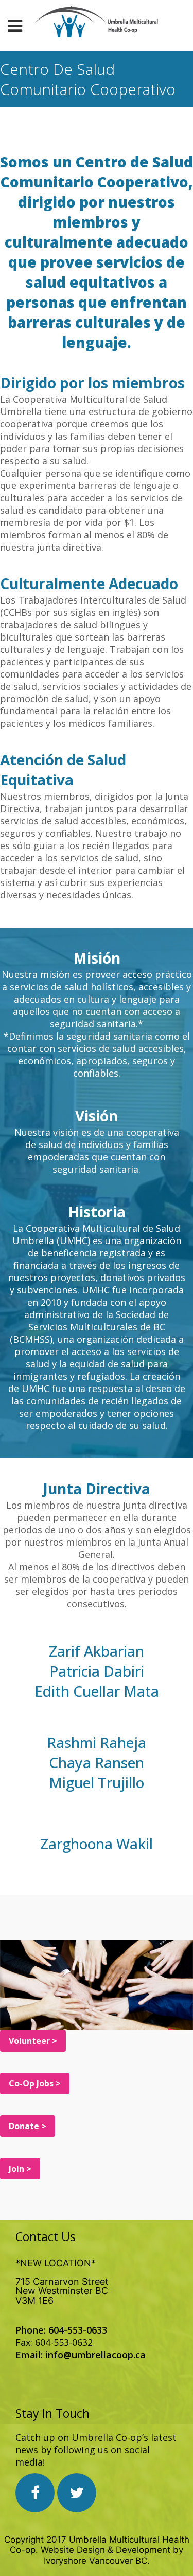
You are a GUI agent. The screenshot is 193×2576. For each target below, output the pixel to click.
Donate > (28, 2126)
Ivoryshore (65, 2561)
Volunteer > (33, 2041)
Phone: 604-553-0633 (61, 2330)
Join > (20, 2169)
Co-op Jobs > (35, 2083)
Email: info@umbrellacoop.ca (81, 2355)
